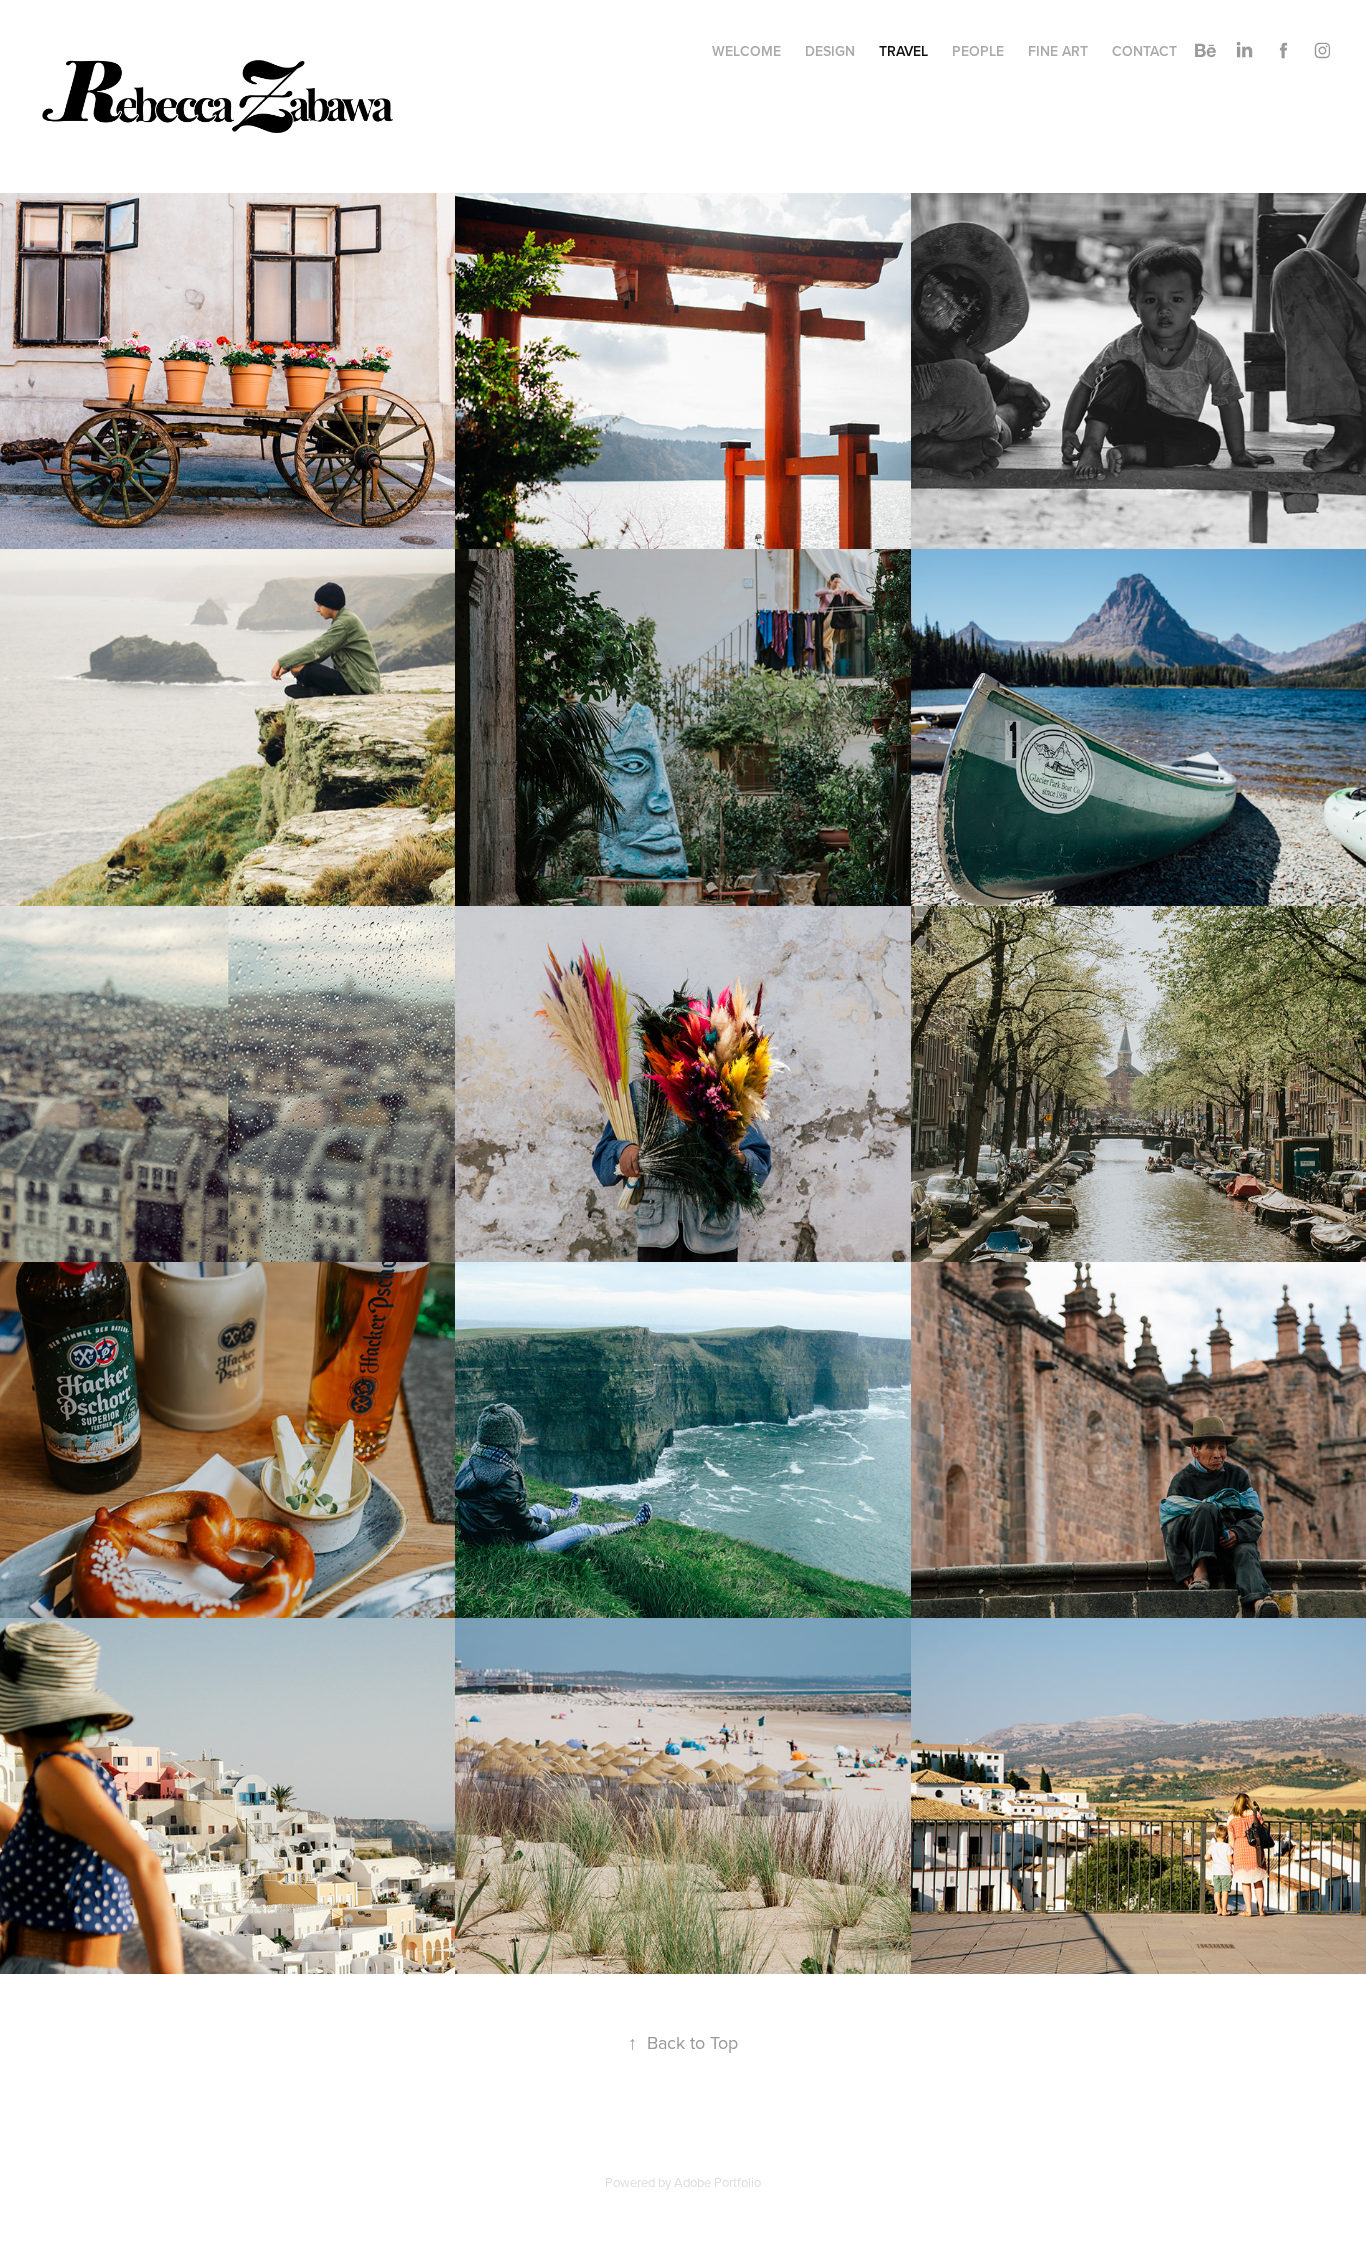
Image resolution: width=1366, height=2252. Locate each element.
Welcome (746, 51)
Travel (903, 51)
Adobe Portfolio (717, 2182)
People (978, 51)
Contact (1144, 51)
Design (830, 51)
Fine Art (1058, 51)
